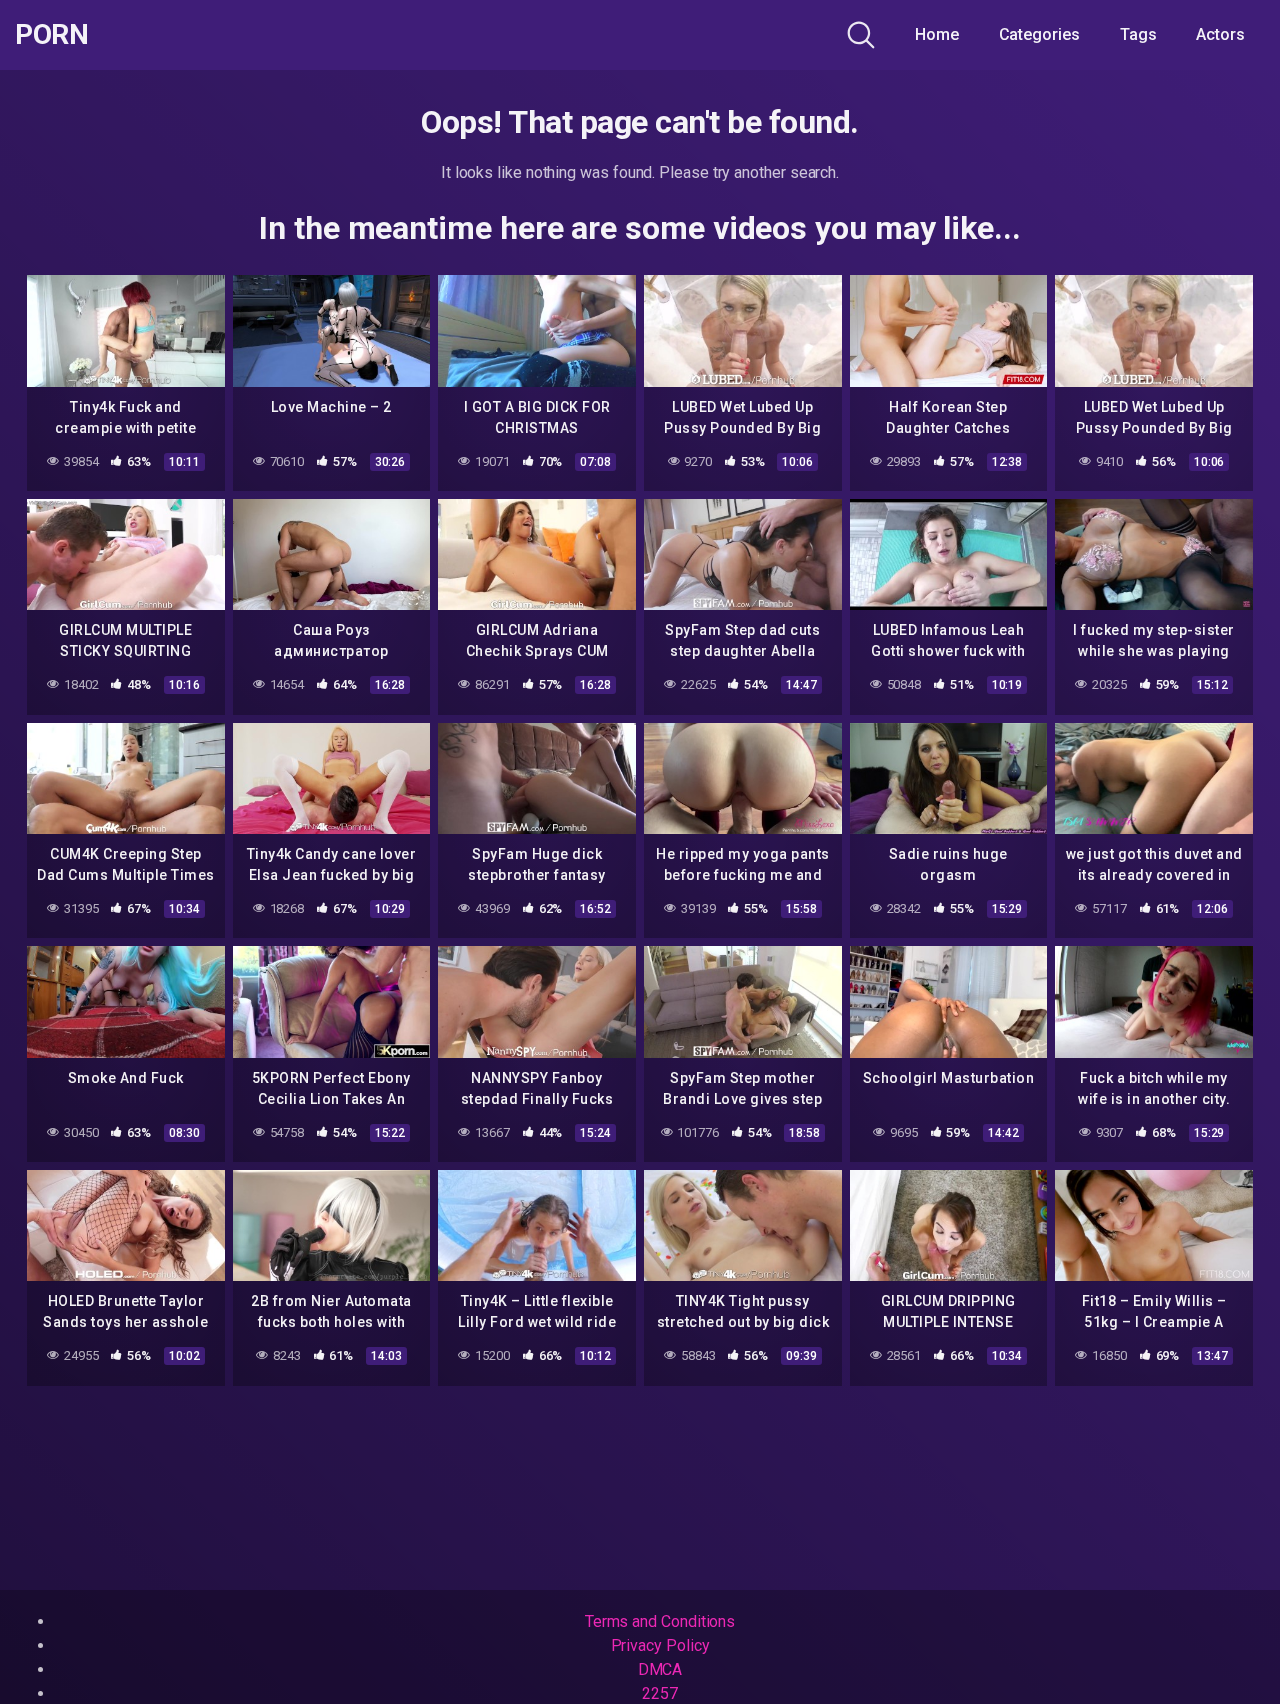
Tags (1138, 34)
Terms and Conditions (660, 1621)
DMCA (660, 1669)
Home (937, 34)
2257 (660, 1693)
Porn (51, 35)
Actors (1220, 34)
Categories (1039, 34)
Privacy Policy (660, 1645)
